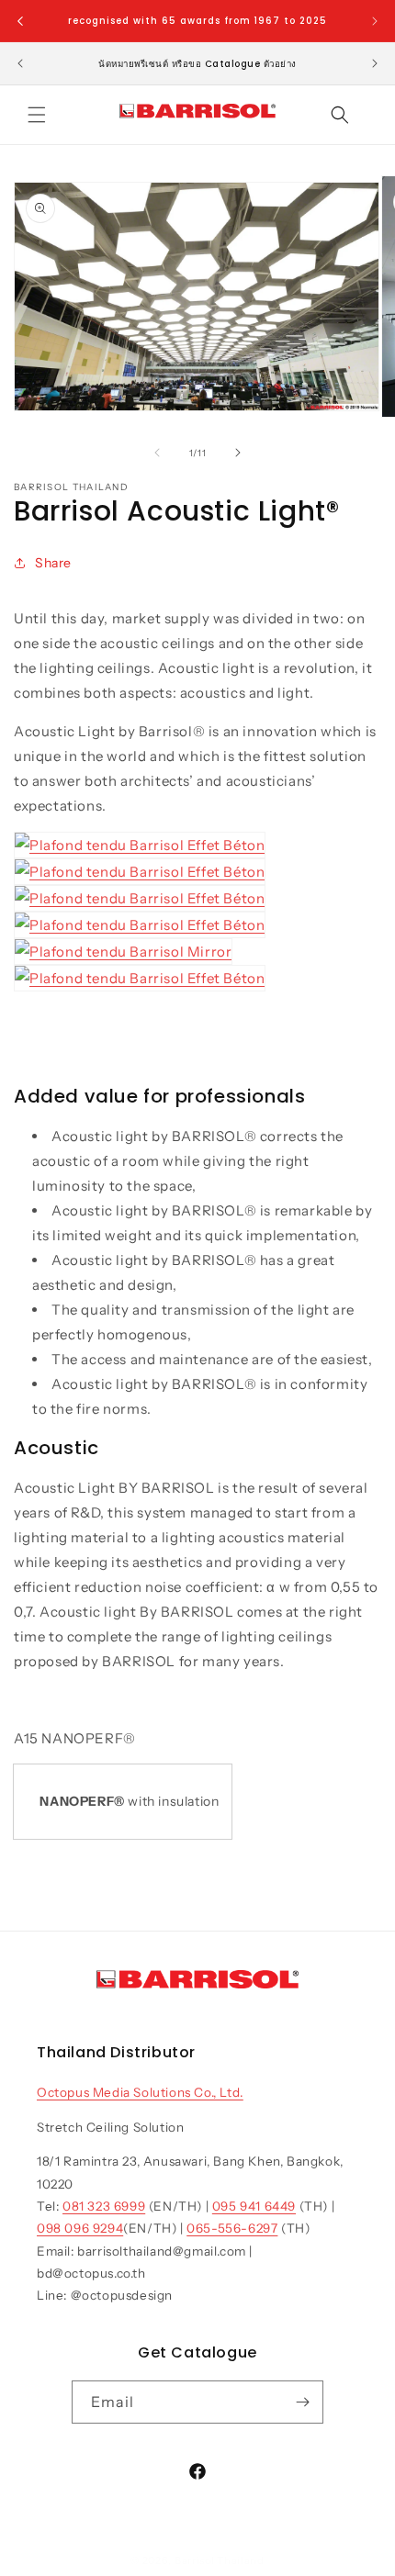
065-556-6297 (232, 2228)
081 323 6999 (104, 2206)
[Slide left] (157, 453)
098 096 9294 (80, 2228)
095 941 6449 (254, 2206)
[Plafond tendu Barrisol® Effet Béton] (140, 845)
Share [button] (53, 563)
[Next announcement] (375, 21)
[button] (37, 115)
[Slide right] (238, 453)
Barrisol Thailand (220, 2560)
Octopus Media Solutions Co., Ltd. (140, 2092)
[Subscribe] (302, 2402)
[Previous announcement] (20, 21)
